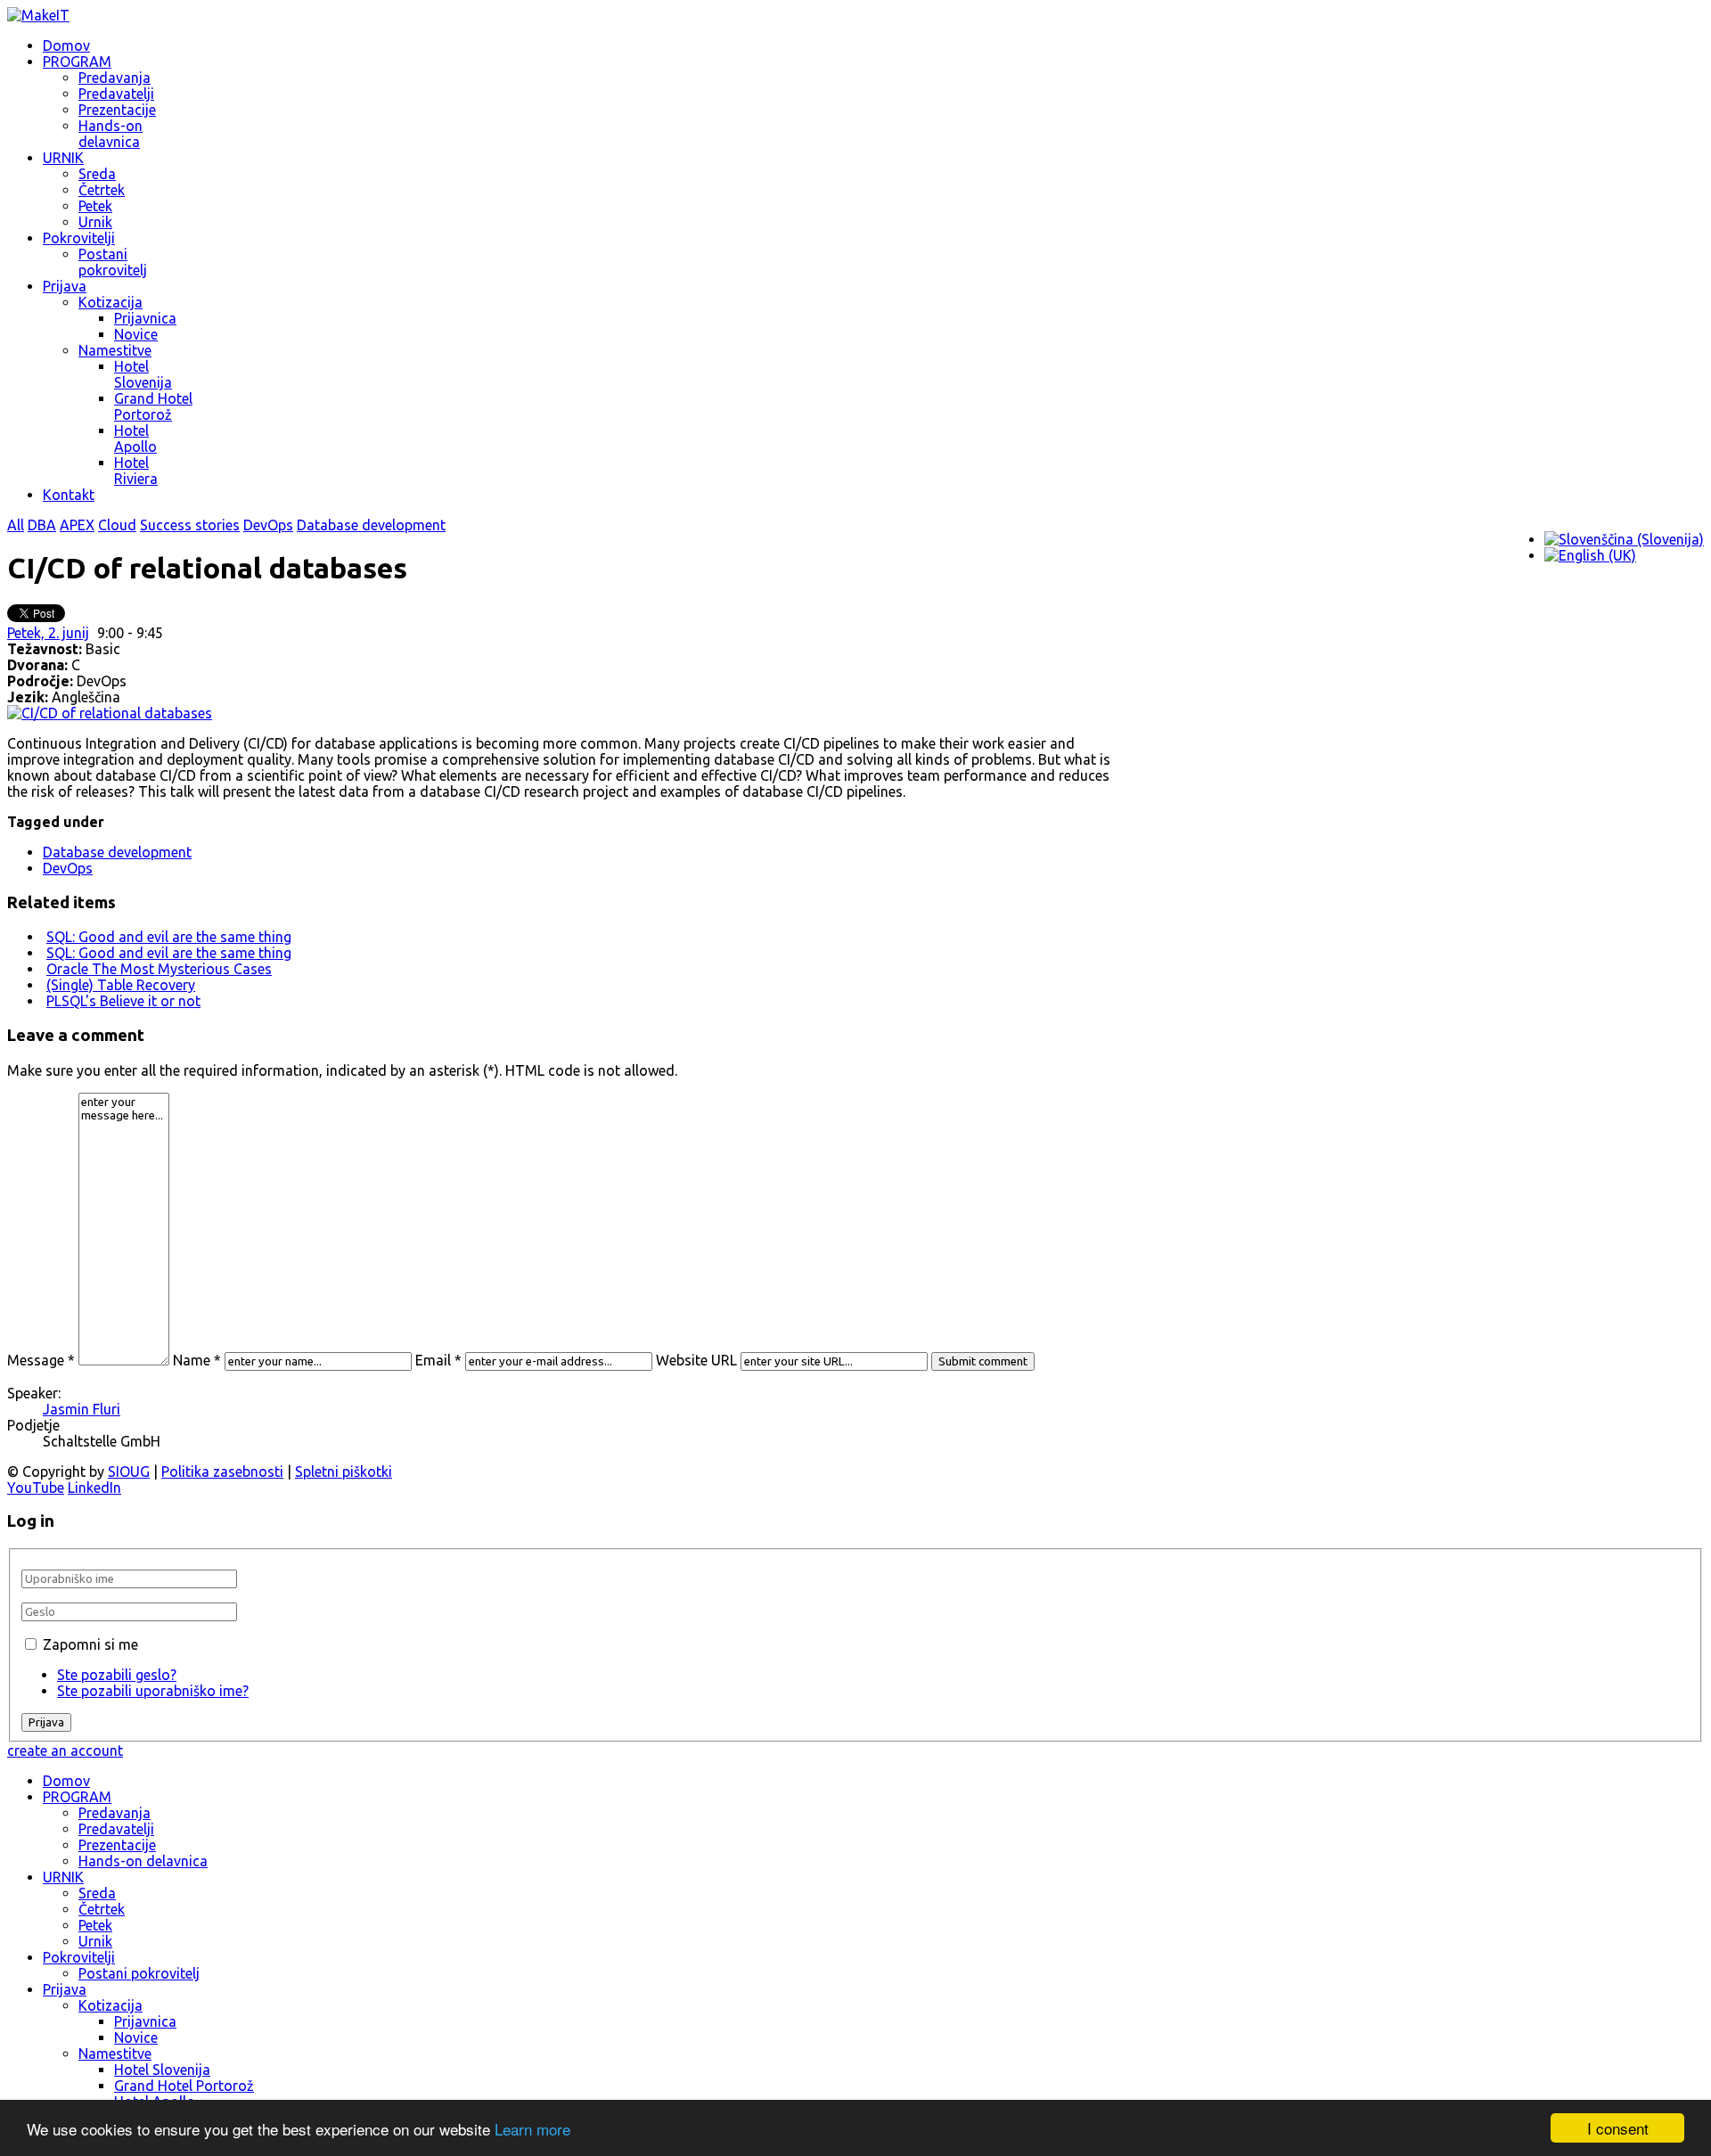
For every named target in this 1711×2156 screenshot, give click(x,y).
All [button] (16, 525)
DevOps (68, 868)
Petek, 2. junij (48, 633)
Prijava (65, 286)
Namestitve (115, 350)
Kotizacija (111, 302)
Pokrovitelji (79, 238)
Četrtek (102, 190)
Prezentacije (117, 110)
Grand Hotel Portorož (153, 406)
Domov (66, 45)
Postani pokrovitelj (113, 262)
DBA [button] (42, 525)
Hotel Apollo (135, 439)
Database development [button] (371, 525)
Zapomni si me (90, 1644)
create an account (65, 1750)
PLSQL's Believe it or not (123, 1001)
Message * (41, 1360)
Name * (197, 1360)
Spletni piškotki (344, 1471)
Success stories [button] (190, 525)
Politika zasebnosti (222, 1471)
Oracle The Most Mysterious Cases (159, 969)
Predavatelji (116, 94)
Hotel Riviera (136, 471)
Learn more (532, 2129)
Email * (438, 1360)
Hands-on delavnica (111, 134)
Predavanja (115, 78)
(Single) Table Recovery (121, 985)
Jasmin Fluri (82, 1409)
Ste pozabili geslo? (117, 1675)
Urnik (95, 222)
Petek (95, 206)
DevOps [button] (268, 525)
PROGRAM (77, 61)
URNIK (63, 158)
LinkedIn (94, 1488)
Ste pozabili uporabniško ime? (153, 1691)
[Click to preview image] (110, 713)
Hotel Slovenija (143, 374)
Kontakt (69, 495)
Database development (117, 852)
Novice (136, 334)
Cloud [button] (117, 525)
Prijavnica (145, 318)
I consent (1618, 2128)
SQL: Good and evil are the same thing (169, 937)
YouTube (36, 1488)
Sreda (97, 174)
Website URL (696, 1360)
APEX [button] (77, 525)
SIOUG (129, 1471)
